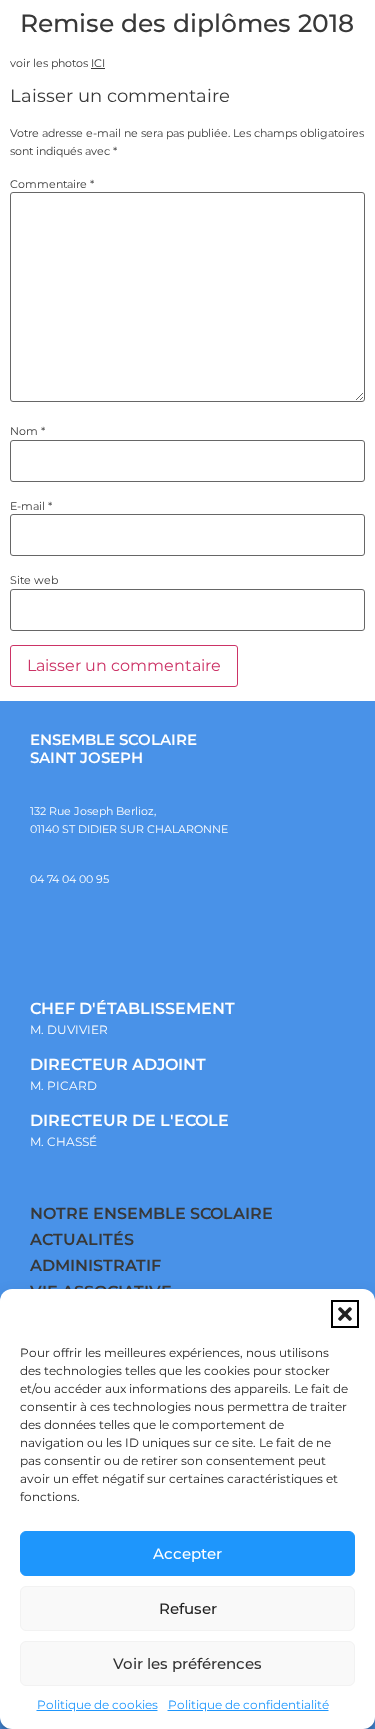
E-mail (31, 506)
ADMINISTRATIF (95, 1265)
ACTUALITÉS (82, 1239)
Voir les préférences (187, 1663)
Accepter (187, 1553)
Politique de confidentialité (248, 1704)
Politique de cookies (97, 1704)
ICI (98, 63)
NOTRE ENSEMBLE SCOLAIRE (151, 1213)
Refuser (188, 1608)
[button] (345, 1314)
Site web (34, 580)
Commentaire (52, 184)
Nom (27, 431)
